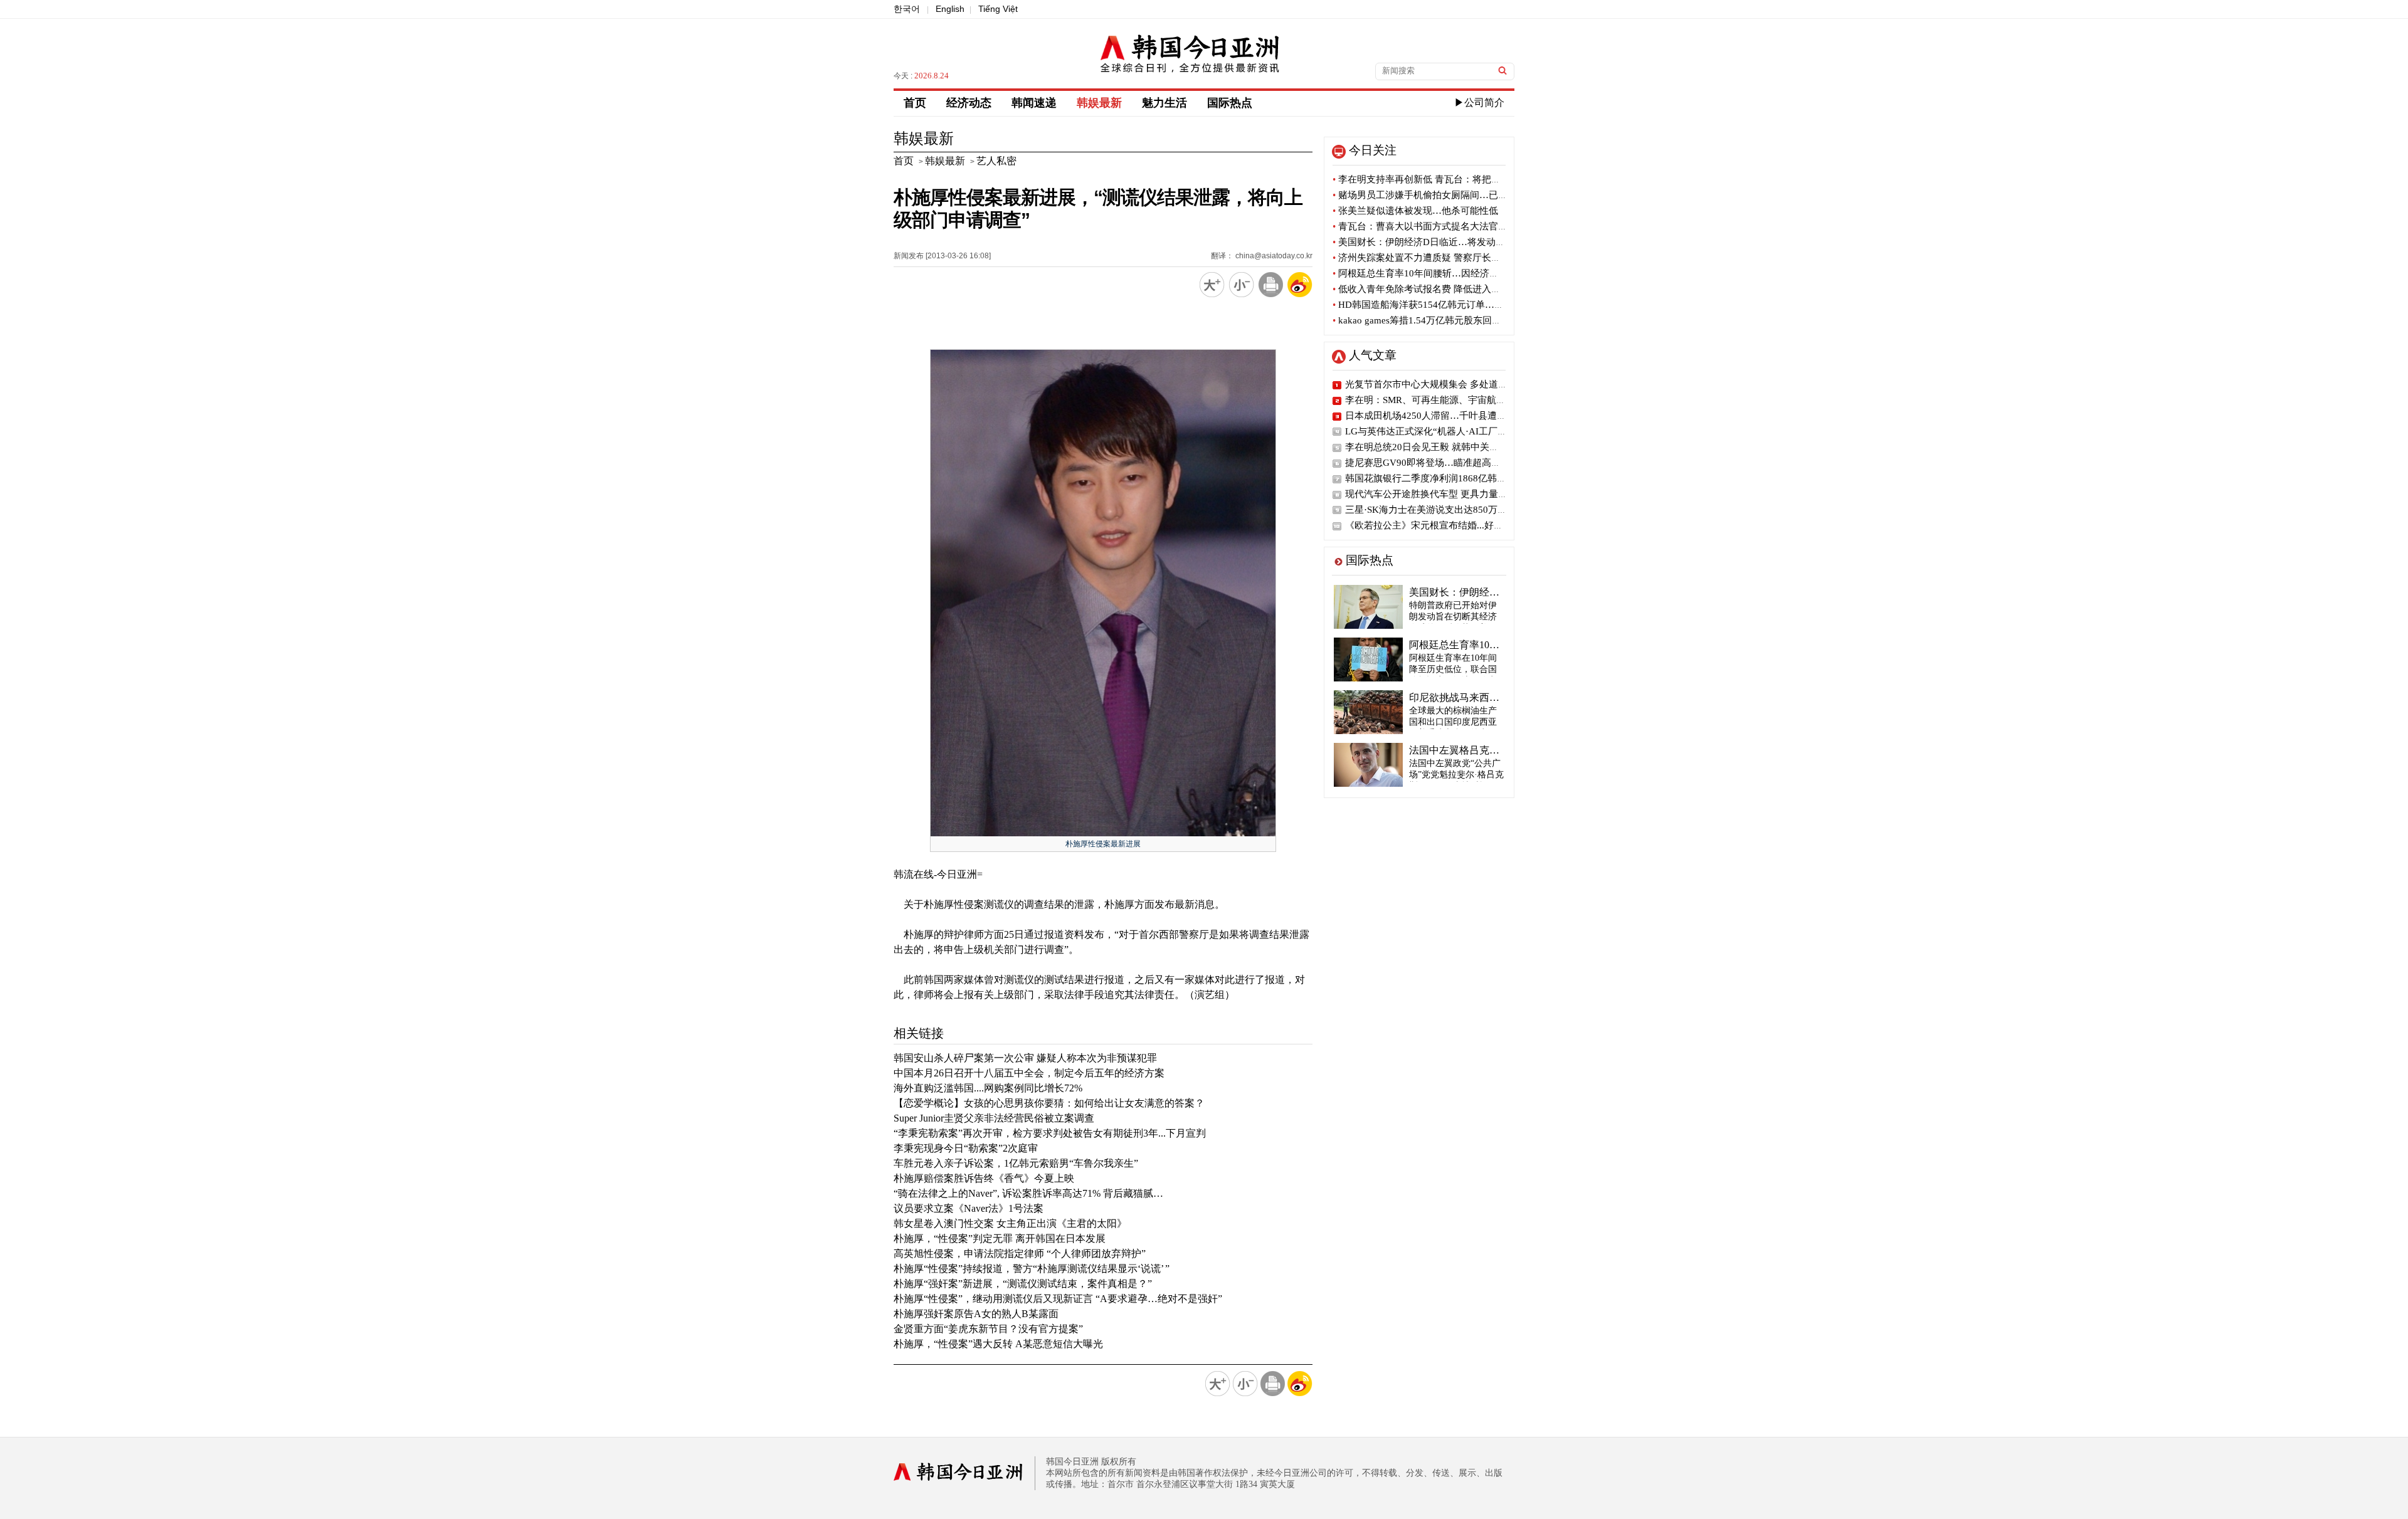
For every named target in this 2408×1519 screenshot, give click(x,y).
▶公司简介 (1479, 102)
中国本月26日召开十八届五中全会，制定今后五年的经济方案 (1029, 1073)
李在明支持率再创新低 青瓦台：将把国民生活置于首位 (1450, 179)
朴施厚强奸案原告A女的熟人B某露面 (976, 1314)
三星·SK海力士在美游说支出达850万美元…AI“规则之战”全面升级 (1482, 510)
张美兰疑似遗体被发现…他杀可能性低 (1415, 211)
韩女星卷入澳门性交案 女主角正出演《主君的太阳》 (1010, 1223)
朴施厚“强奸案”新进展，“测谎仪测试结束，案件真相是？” (1023, 1284)
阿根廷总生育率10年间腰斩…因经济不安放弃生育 (1439, 273)
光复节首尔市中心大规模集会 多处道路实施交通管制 (1455, 384)
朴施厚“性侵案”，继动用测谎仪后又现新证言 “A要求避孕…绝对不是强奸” (1058, 1299)
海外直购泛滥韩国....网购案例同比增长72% (988, 1088)
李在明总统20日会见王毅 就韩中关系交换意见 (1441, 447)
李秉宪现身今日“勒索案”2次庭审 (966, 1148)
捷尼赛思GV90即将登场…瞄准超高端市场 (1432, 463)
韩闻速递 (1034, 103)
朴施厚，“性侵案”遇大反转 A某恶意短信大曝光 (998, 1344)
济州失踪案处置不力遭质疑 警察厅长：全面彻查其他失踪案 (1459, 258)
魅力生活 (1164, 103)
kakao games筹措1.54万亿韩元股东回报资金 (1426, 320)
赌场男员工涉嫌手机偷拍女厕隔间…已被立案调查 (1439, 195)
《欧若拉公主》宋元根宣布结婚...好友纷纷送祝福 (1448, 525)
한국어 (907, 9)
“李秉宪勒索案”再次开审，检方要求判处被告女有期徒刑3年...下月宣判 (1050, 1133)
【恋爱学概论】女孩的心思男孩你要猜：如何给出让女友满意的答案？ (1049, 1103)
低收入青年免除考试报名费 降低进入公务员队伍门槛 (1445, 289)
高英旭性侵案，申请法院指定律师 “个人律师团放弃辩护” (1020, 1254)
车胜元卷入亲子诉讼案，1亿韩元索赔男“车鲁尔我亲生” (1016, 1163)
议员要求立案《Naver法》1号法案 (969, 1208)
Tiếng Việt (998, 9)
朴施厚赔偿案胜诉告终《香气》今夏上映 (984, 1178)
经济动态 (969, 103)
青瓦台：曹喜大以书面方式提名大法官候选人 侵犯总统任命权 (1464, 226)
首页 (915, 103)
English (950, 9)
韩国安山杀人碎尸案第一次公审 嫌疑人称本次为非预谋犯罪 (1025, 1058)
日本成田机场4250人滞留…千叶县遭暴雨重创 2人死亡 (1458, 416)
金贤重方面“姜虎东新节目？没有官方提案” (988, 1329)
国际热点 (1230, 103)
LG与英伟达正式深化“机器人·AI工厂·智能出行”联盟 (1453, 431)
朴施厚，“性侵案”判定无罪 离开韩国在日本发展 (1000, 1238)
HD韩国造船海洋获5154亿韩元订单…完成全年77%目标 (1451, 305)
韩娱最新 (1099, 103)
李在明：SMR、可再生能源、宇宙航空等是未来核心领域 (1463, 400)
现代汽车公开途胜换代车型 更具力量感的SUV (1440, 494)
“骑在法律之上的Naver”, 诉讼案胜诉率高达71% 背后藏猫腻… (1028, 1193)
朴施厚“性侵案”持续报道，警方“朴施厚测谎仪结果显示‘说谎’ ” (1032, 1269)
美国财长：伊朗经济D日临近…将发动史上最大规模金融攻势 (1461, 242)
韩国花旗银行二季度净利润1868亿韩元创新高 (1440, 478)
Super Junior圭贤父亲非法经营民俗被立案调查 (994, 1118)
